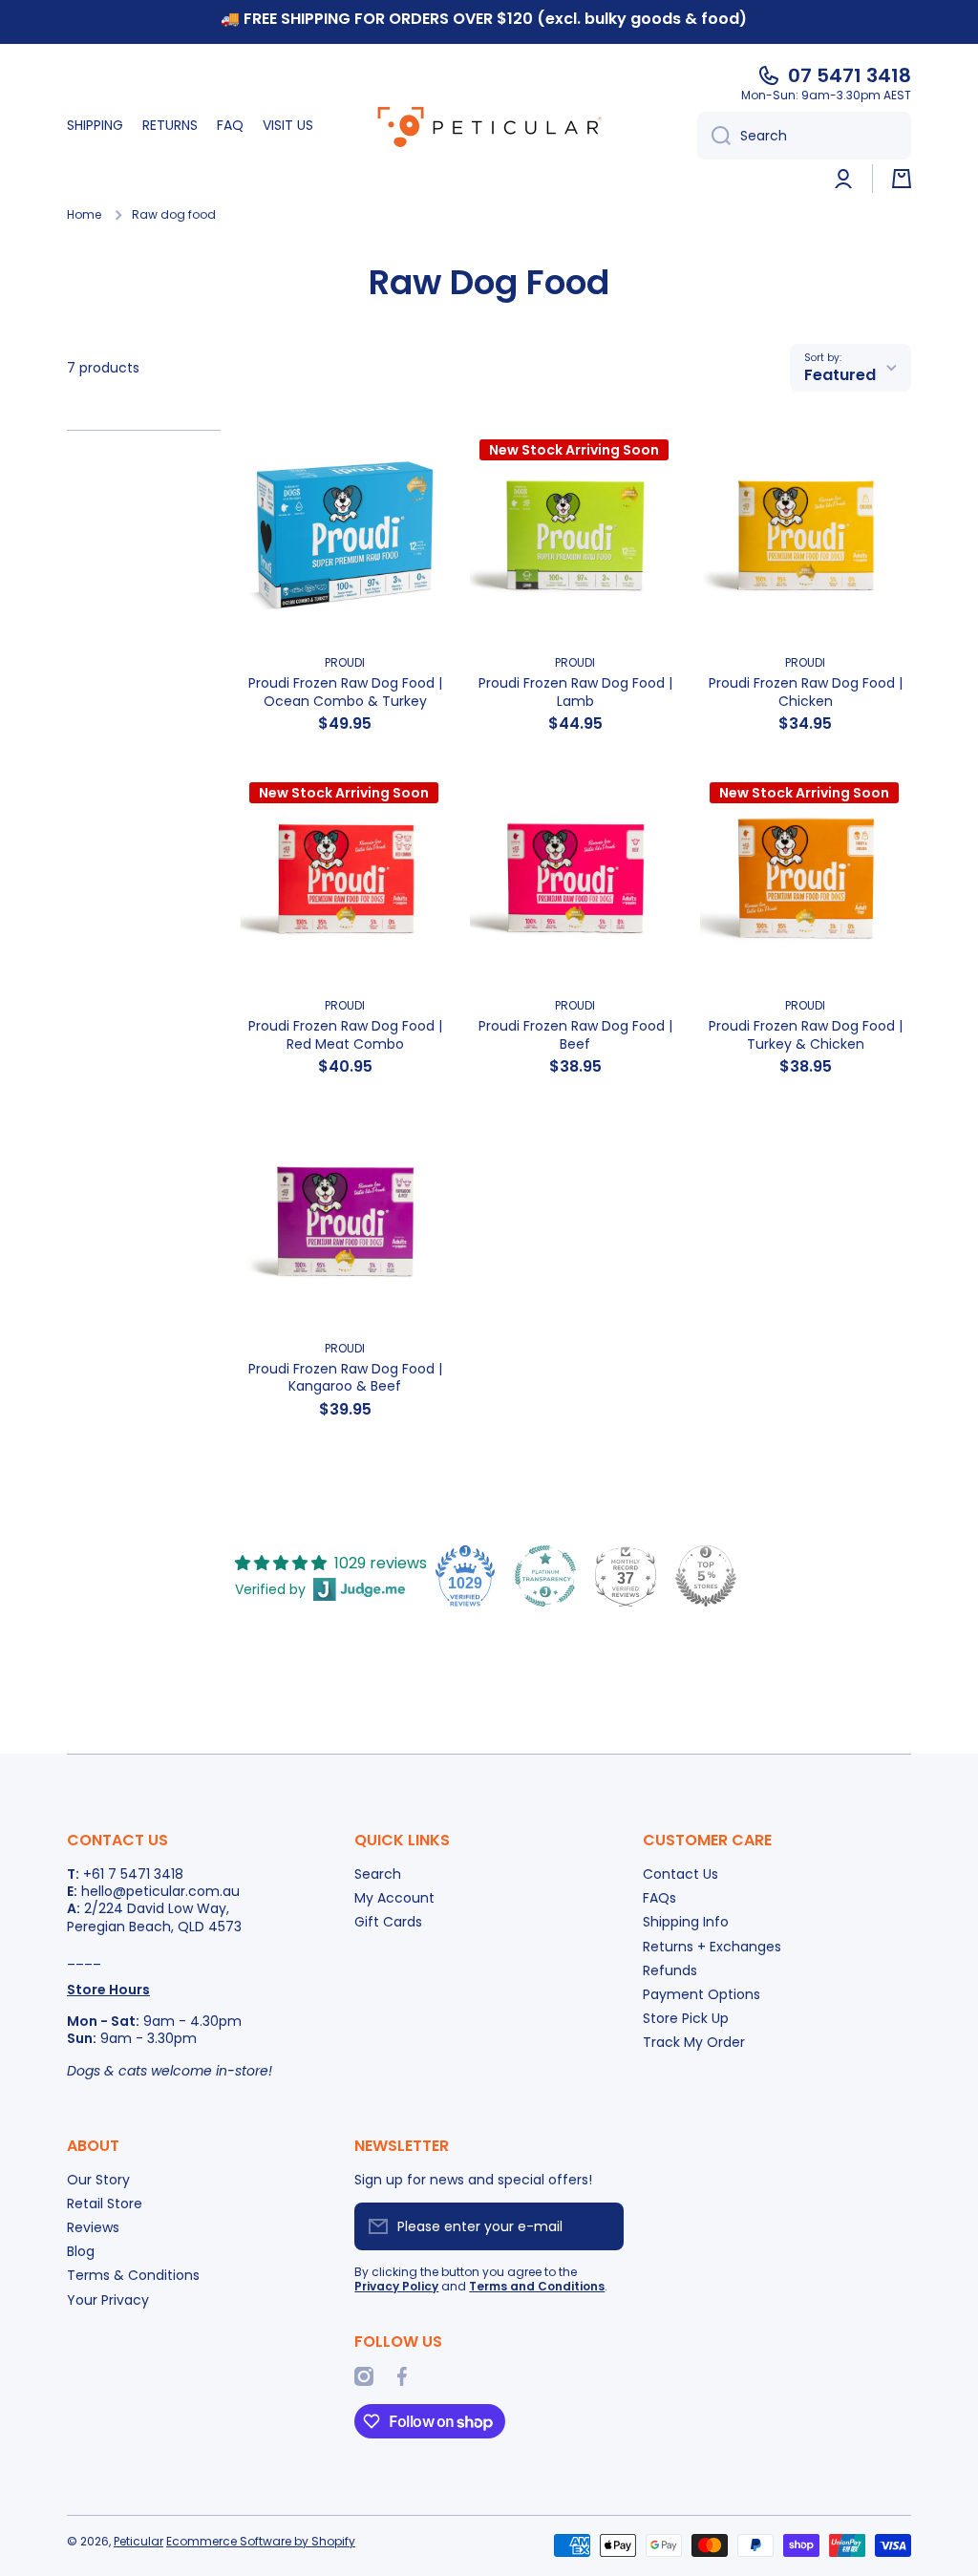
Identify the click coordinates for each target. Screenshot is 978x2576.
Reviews (93, 2227)
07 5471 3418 (850, 75)
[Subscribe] (600, 2226)
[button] (902, 179)
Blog (81, 2251)
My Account (394, 1897)
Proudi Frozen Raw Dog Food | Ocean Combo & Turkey (345, 692)
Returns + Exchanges (712, 1946)
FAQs (659, 1897)
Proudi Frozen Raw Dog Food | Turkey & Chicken (806, 1034)
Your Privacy (108, 2299)
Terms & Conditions (133, 2275)
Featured (840, 375)
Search (378, 1873)
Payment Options (702, 1994)
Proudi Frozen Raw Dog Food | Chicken (806, 692)
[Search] (714, 136)
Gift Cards (388, 1921)
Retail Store (105, 2203)
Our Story (98, 2179)
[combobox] (804, 136)
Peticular (138, 2541)
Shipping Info (686, 1921)
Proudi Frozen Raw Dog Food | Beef (575, 1034)
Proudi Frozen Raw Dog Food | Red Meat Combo (345, 1034)
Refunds (670, 1970)
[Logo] (489, 126)
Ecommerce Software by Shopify (261, 2541)
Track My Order (694, 2042)
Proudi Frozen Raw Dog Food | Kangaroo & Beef (345, 1377)
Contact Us (680, 1873)
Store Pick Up (686, 2018)
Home (84, 215)
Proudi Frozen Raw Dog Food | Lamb (575, 692)
